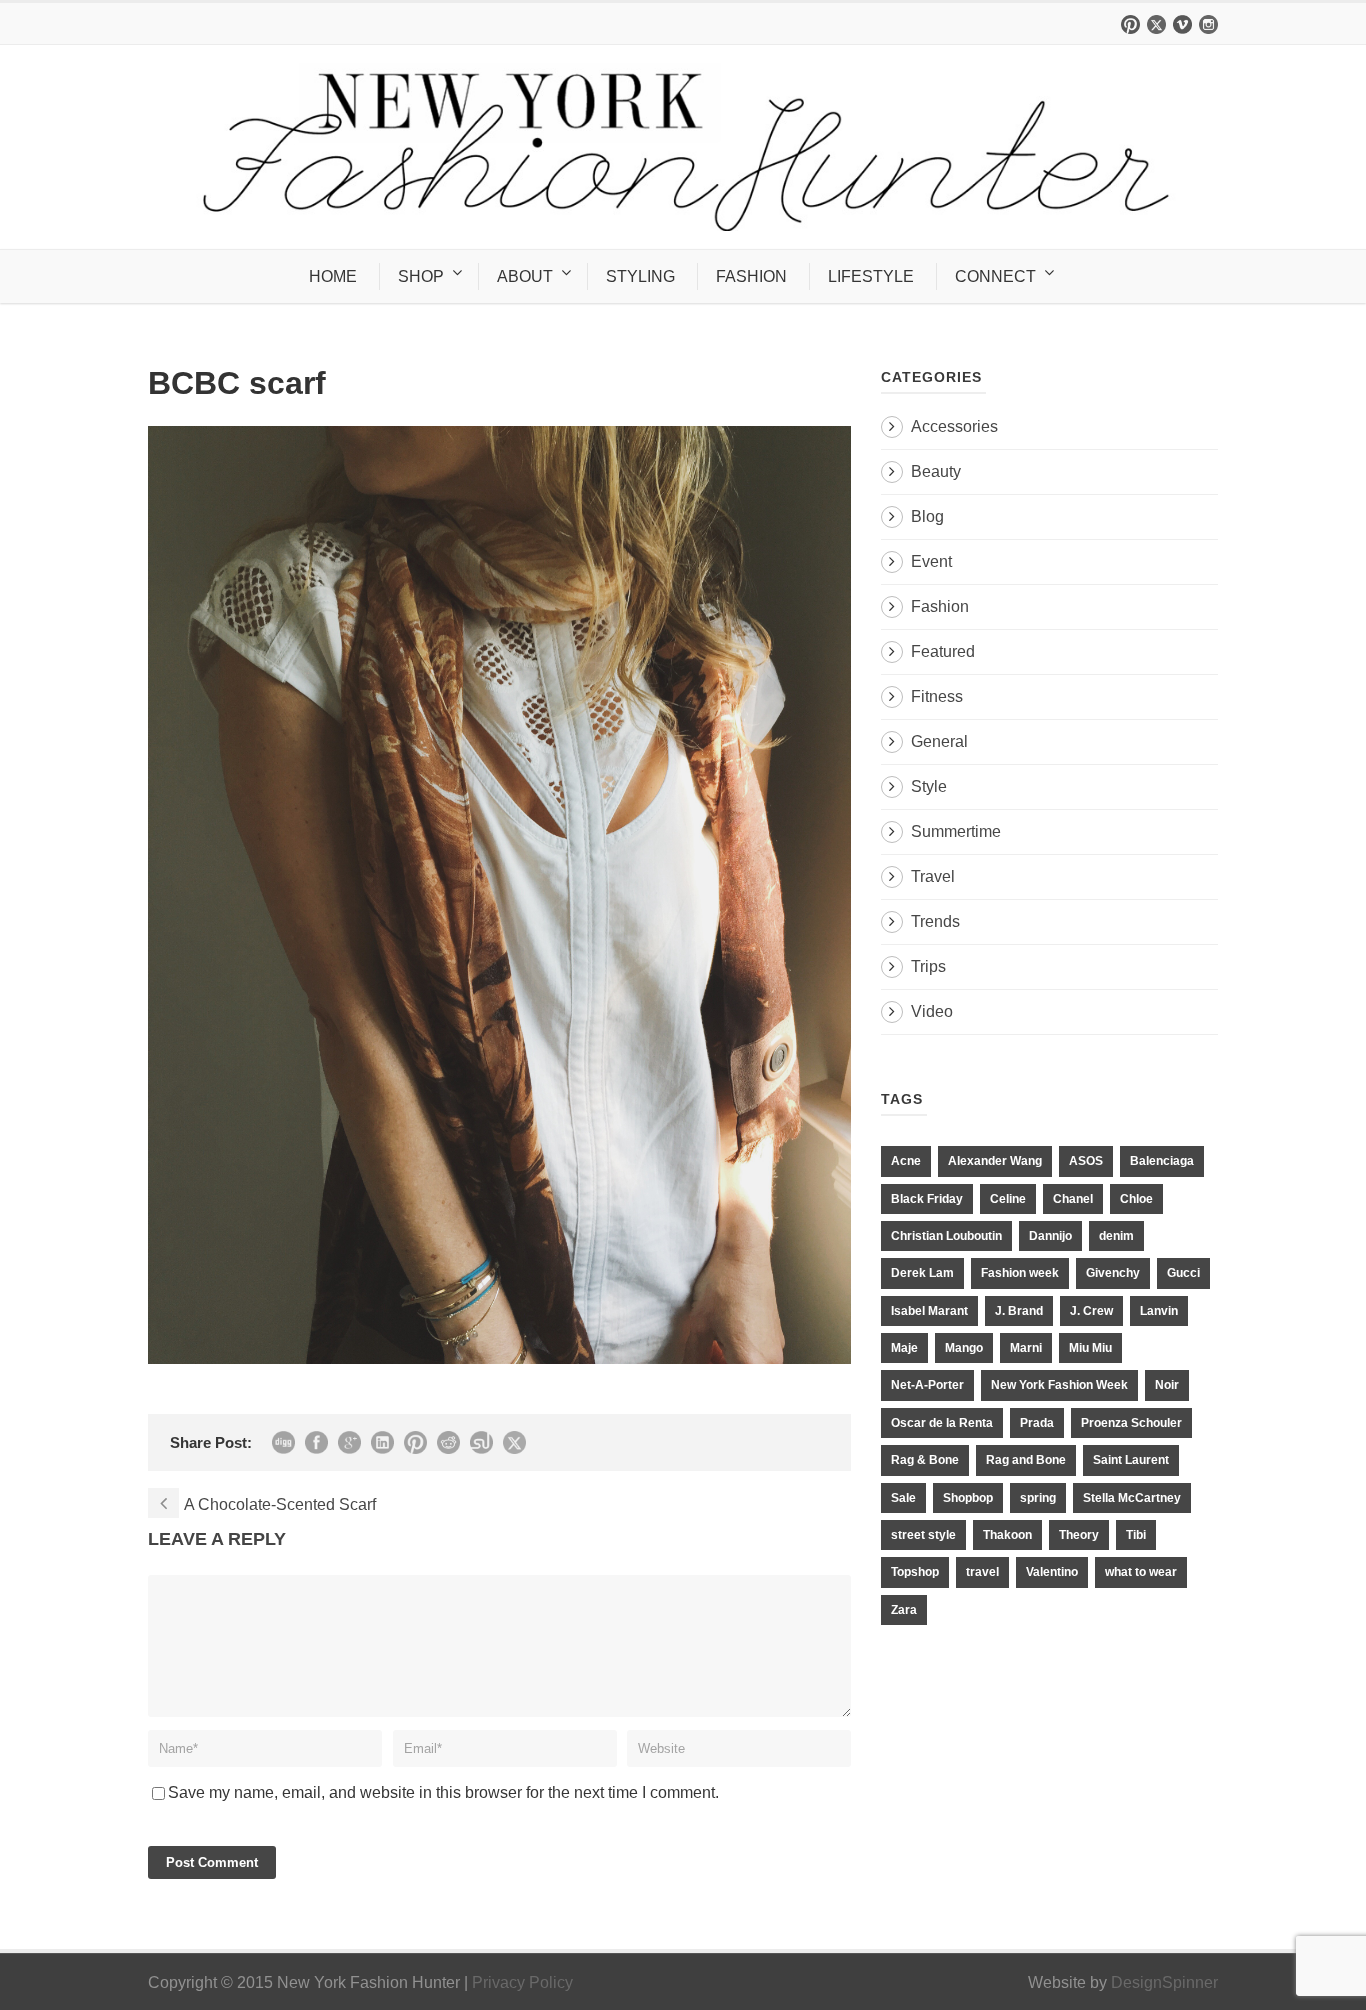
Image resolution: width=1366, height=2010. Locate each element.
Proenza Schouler (1131, 1423)
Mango (964, 1348)
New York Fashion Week (1059, 1385)
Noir (1167, 1385)
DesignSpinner (1164, 1982)
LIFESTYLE (871, 276)
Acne (906, 1161)
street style (923, 1535)
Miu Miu (1090, 1348)
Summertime (956, 831)
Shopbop (968, 1498)
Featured (943, 651)
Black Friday (927, 1199)
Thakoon (1007, 1535)
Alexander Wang (995, 1161)
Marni (1026, 1348)
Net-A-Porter (927, 1385)
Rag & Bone (925, 1460)
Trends (935, 921)
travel (982, 1572)
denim (1116, 1236)
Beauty (936, 471)
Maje (904, 1348)
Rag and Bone (1026, 1460)
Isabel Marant (929, 1311)
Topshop (915, 1572)
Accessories (954, 426)
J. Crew (1091, 1311)
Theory (1079, 1535)
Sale (903, 1498)
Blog (927, 516)
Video (932, 1011)
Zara (904, 1610)
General (939, 741)
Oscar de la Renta (942, 1423)
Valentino (1052, 1572)
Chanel (1073, 1199)
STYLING (640, 276)
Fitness (937, 696)
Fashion (940, 606)
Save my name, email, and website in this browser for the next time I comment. (443, 1792)
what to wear (1141, 1572)
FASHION (751, 276)
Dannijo (1050, 1236)
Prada (1037, 1423)
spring (1038, 1498)
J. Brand (1019, 1311)
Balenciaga (1162, 1161)
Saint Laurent (1131, 1460)
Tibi (1136, 1535)
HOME (333, 276)
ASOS (1086, 1161)
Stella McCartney (1132, 1498)
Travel (933, 876)
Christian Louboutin (946, 1236)
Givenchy (1113, 1273)
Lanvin (1159, 1311)
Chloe (1136, 1199)
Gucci (1183, 1273)
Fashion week (1020, 1273)
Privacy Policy (522, 1982)
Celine (1008, 1199)
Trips (928, 966)
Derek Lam (922, 1273)
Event (931, 561)
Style (929, 786)
